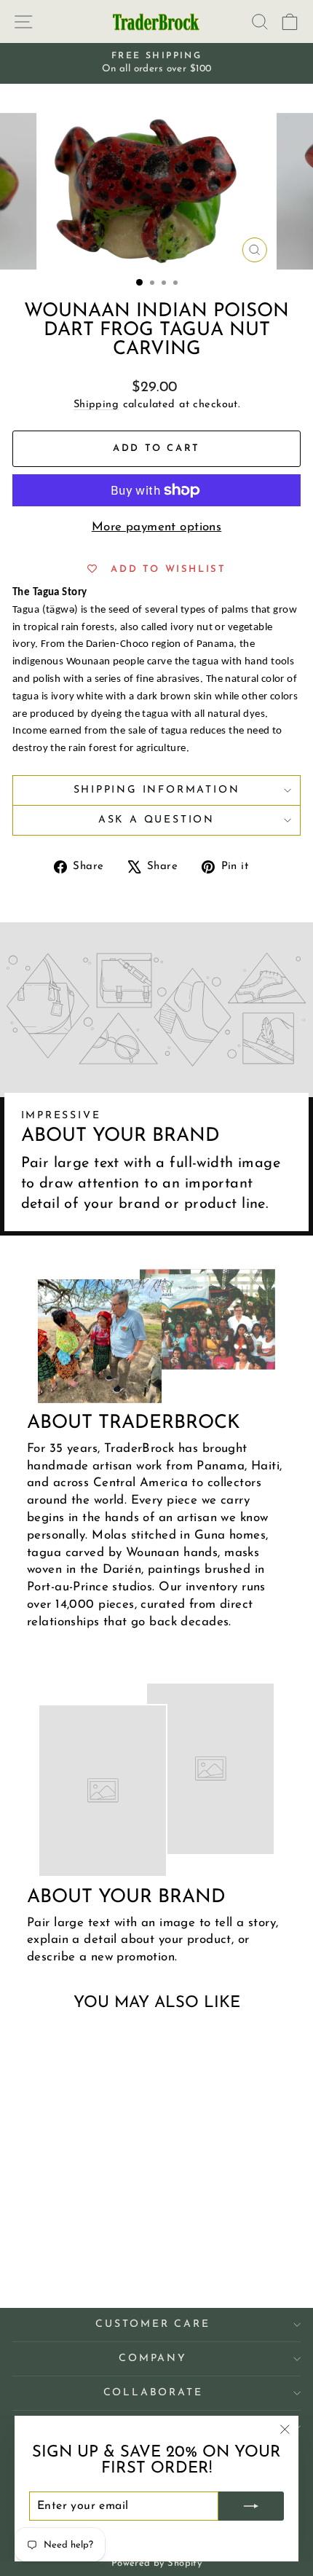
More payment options (157, 527)
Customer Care (152, 2324)
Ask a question (156, 820)
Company (153, 2359)
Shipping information (157, 790)
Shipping (96, 405)
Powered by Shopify (157, 2563)
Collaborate (153, 2393)
